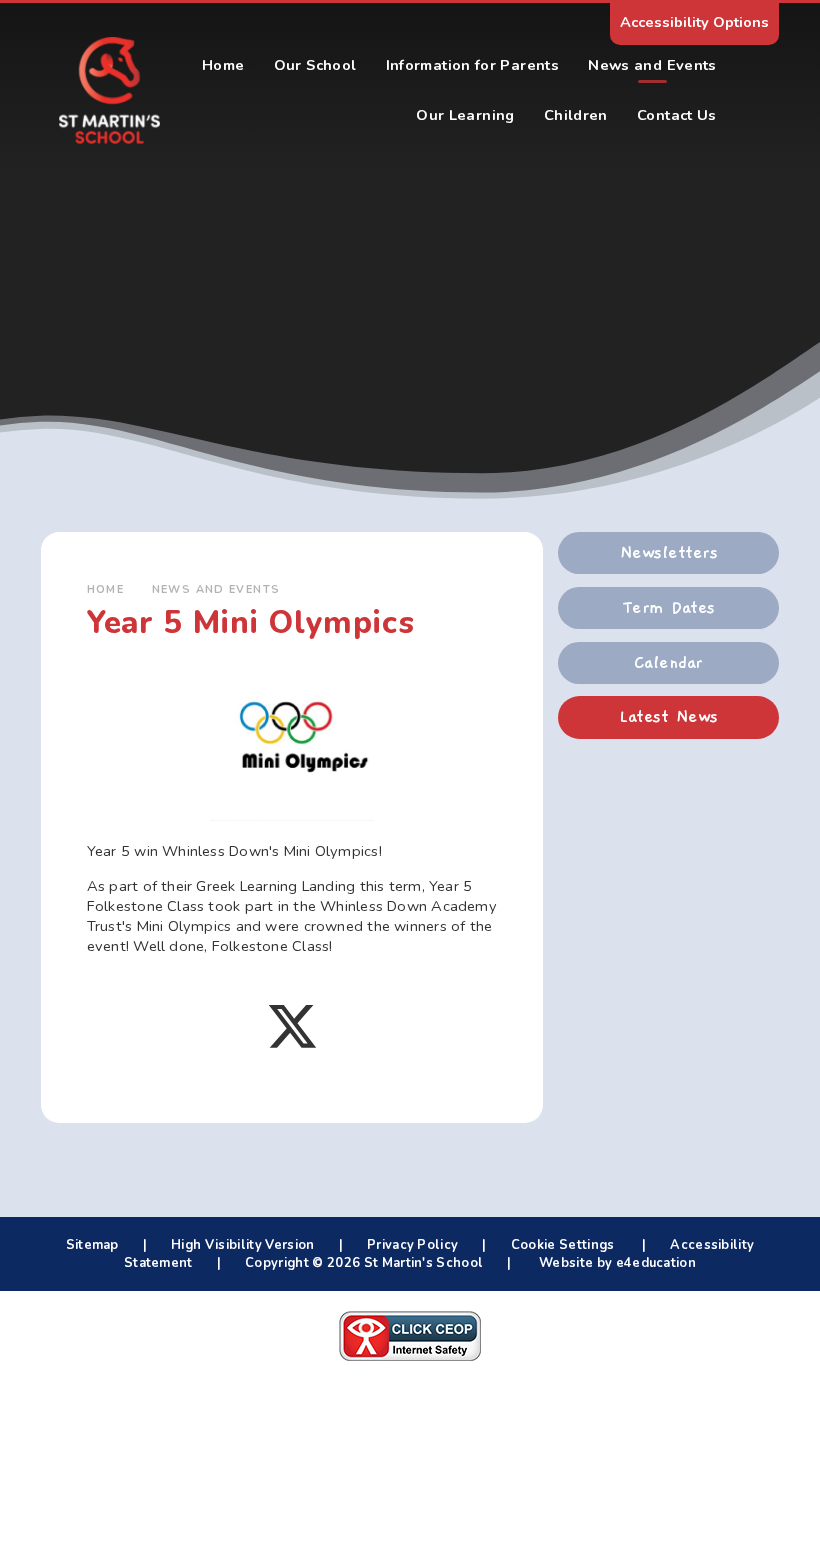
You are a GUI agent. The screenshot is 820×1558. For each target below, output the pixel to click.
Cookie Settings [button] (563, 1245)
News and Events (216, 589)
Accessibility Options (694, 22)
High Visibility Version (242, 1245)
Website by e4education (616, 1263)
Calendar (668, 663)
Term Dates (668, 608)
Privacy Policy (412, 1245)
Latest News (668, 717)
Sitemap (92, 1245)
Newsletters (668, 553)
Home (106, 589)
